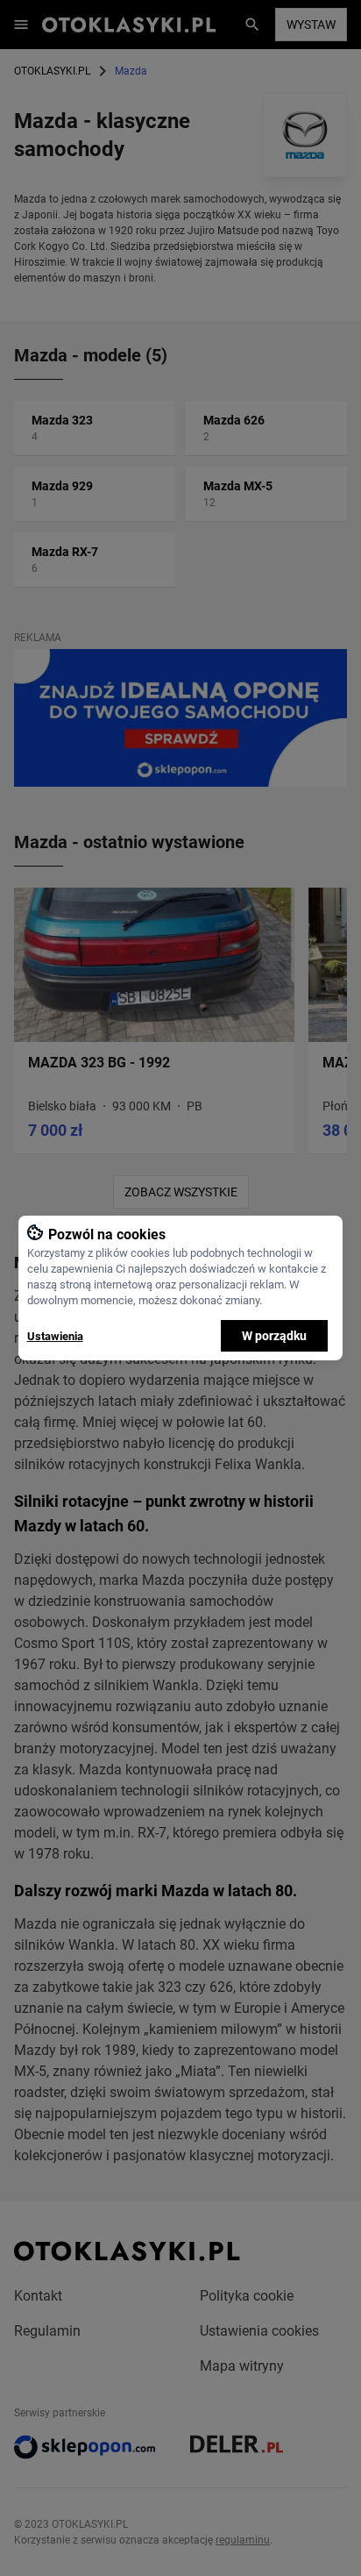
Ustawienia (55, 1336)
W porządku (274, 1336)
